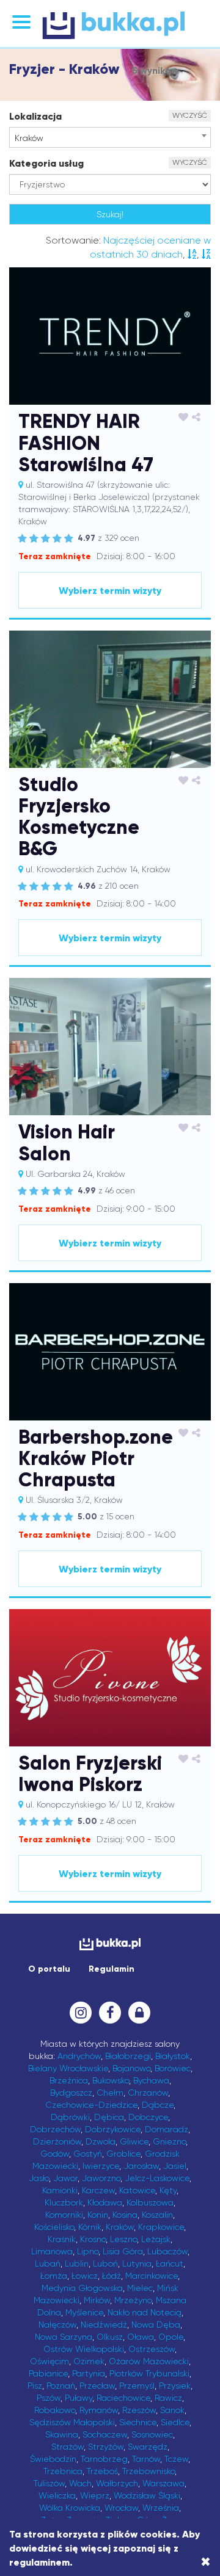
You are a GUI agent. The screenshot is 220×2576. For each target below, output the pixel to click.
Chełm (110, 2093)
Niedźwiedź (104, 2325)
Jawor (65, 2178)
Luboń (105, 2263)
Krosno (93, 2239)
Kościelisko (54, 2227)
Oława (141, 2337)
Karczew (98, 2190)
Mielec (140, 2288)
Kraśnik (62, 2239)
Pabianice (48, 2373)
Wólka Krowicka (70, 2508)
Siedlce (175, 2422)
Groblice (123, 2154)
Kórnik (90, 2227)
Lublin (77, 2263)
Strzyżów (106, 2447)
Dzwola (101, 2141)
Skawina (62, 2434)
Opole (171, 2337)
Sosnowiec (152, 2434)
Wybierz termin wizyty (110, 591)
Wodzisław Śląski (147, 2495)
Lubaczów (167, 2251)
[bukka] (110, 25)
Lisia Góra (123, 2251)
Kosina (125, 2215)
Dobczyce (148, 2117)
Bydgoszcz (71, 2093)
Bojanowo (131, 2068)
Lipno (88, 2251)
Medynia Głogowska (82, 2288)
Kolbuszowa (150, 2202)
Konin (98, 2215)
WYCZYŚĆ (190, 115)
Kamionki (60, 2190)
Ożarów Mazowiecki (149, 2361)
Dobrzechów (55, 2129)
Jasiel (175, 2166)
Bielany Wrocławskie (68, 2068)
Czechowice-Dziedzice (91, 2105)
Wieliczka (57, 2495)
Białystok (173, 2056)
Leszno (123, 2239)
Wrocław (121, 2508)
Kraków (120, 2227)
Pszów (49, 2398)
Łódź (112, 2276)
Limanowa (52, 2251)
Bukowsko (111, 2080)
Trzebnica (63, 2471)
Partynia (89, 2373)
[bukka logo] (110, 1944)
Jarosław (141, 2166)
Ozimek (89, 2361)
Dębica (109, 2117)
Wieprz (95, 2495)
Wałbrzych (117, 2483)
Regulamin (112, 1969)
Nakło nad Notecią (145, 2312)
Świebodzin (53, 2459)
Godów (55, 2154)
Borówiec (173, 2068)
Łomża (54, 2276)
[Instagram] (81, 2013)
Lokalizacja (35, 116)
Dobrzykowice (113, 2129)
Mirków (97, 2300)
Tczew (176, 2459)
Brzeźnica (69, 2080)
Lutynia (137, 2263)
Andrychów (79, 2056)
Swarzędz (148, 2447)
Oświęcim (50, 2361)
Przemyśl (137, 2386)
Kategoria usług (46, 163)
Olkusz (110, 2337)
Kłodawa (105, 2202)
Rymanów (99, 2410)
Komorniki (64, 2215)
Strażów (68, 2447)
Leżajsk (156, 2239)
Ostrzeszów (152, 2349)
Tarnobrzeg (104, 2459)
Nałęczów (57, 2325)
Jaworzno (101, 2178)
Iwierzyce (101, 2166)
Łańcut (170, 2263)
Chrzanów (148, 2093)
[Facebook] (110, 2013)
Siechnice (138, 2422)
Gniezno (169, 2141)
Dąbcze (158, 2105)
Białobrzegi (128, 2056)
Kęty (168, 2190)
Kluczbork (64, 2202)
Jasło (39, 2178)
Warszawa (163, 2483)
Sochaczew (105, 2434)
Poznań (61, 2386)
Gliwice (134, 2141)
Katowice (137, 2190)
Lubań (48, 2263)
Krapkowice (161, 2227)
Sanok (172, 2410)
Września (161, 2508)
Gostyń (88, 2154)
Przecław (97, 2386)
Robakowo (55, 2410)
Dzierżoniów (57, 2141)
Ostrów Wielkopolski (84, 2349)
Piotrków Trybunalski (149, 2373)
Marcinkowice (152, 2276)
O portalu (49, 1969)
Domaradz (167, 2129)
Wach (80, 2483)
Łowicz (85, 2276)
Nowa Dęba (156, 2325)
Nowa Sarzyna (64, 2337)
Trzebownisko (148, 2471)
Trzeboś (102, 2471)
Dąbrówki (70, 2117)
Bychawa (151, 2080)
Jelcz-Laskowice (157, 2178)
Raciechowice (123, 2398)
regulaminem (39, 2562)
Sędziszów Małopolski (72, 2422)
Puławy (79, 2398)
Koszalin (157, 2215)
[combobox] (110, 137)
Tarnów (146, 2459)
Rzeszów (139, 2410)
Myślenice (84, 2312)
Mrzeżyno (133, 2300)
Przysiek (175, 2386)
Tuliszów (49, 2483)
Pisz (35, 2386)
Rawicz (168, 2398)
